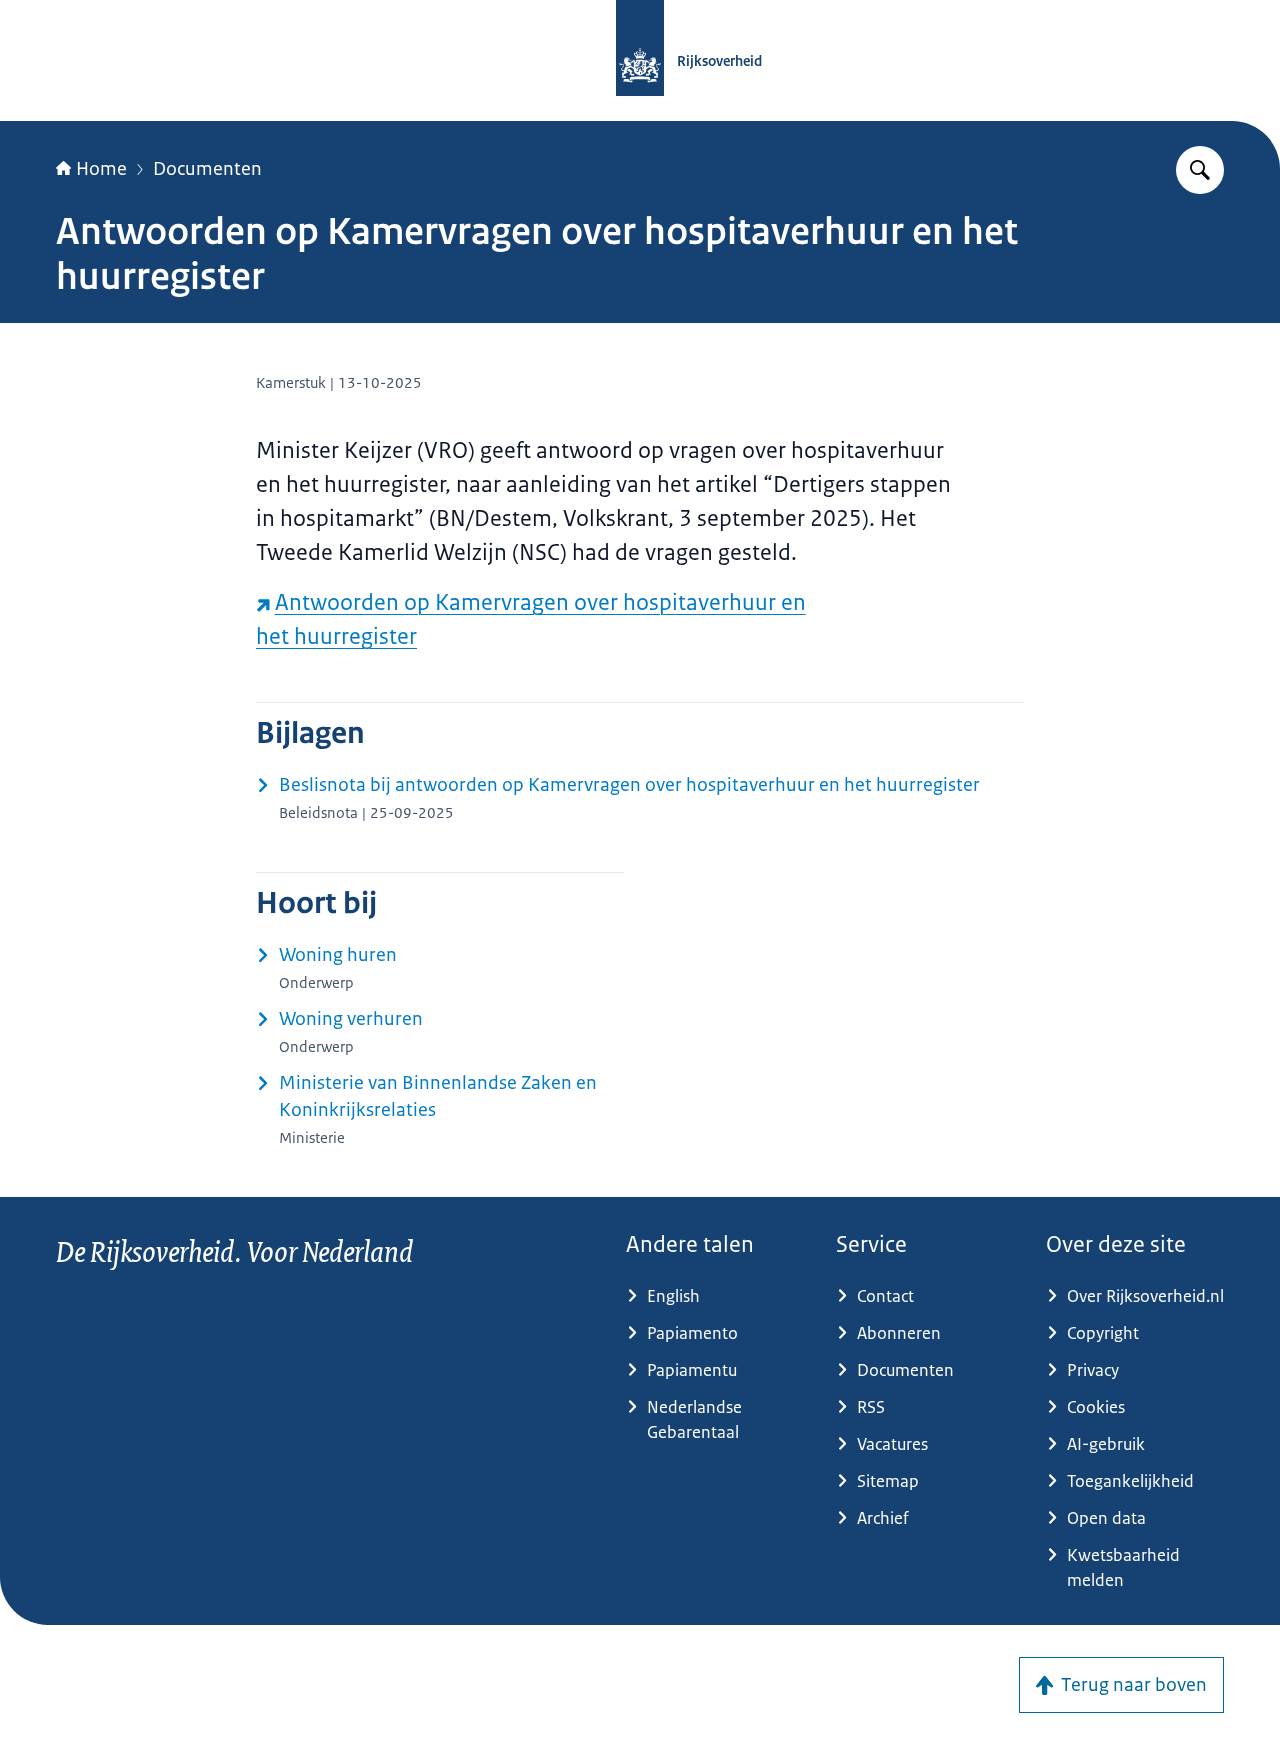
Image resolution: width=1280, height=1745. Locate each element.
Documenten (207, 169)
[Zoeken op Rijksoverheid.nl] (1200, 170)
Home (101, 169)
